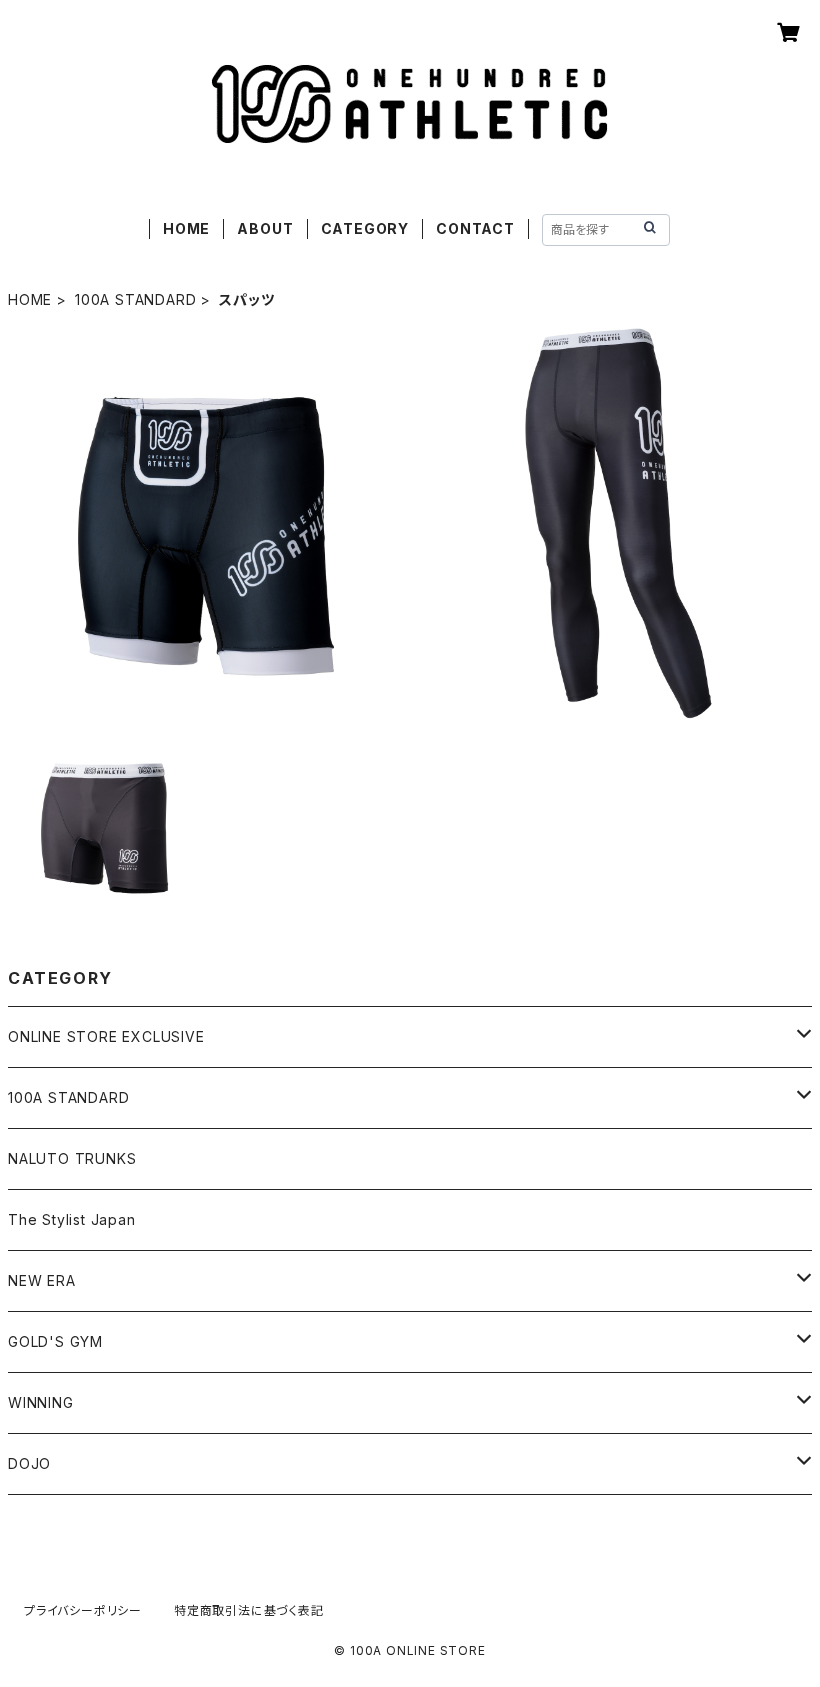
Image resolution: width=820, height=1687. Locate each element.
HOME (186, 228)
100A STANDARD (135, 299)
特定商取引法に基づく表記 (249, 1610)
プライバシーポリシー (83, 1610)
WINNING (41, 1402)
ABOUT (265, 228)
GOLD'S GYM (55, 1341)
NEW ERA (42, 1280)
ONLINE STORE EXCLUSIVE (106, 1036)
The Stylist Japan (72, 1219)
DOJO (29, 1463)
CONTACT (475, 228)
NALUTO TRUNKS (72, 1158)
